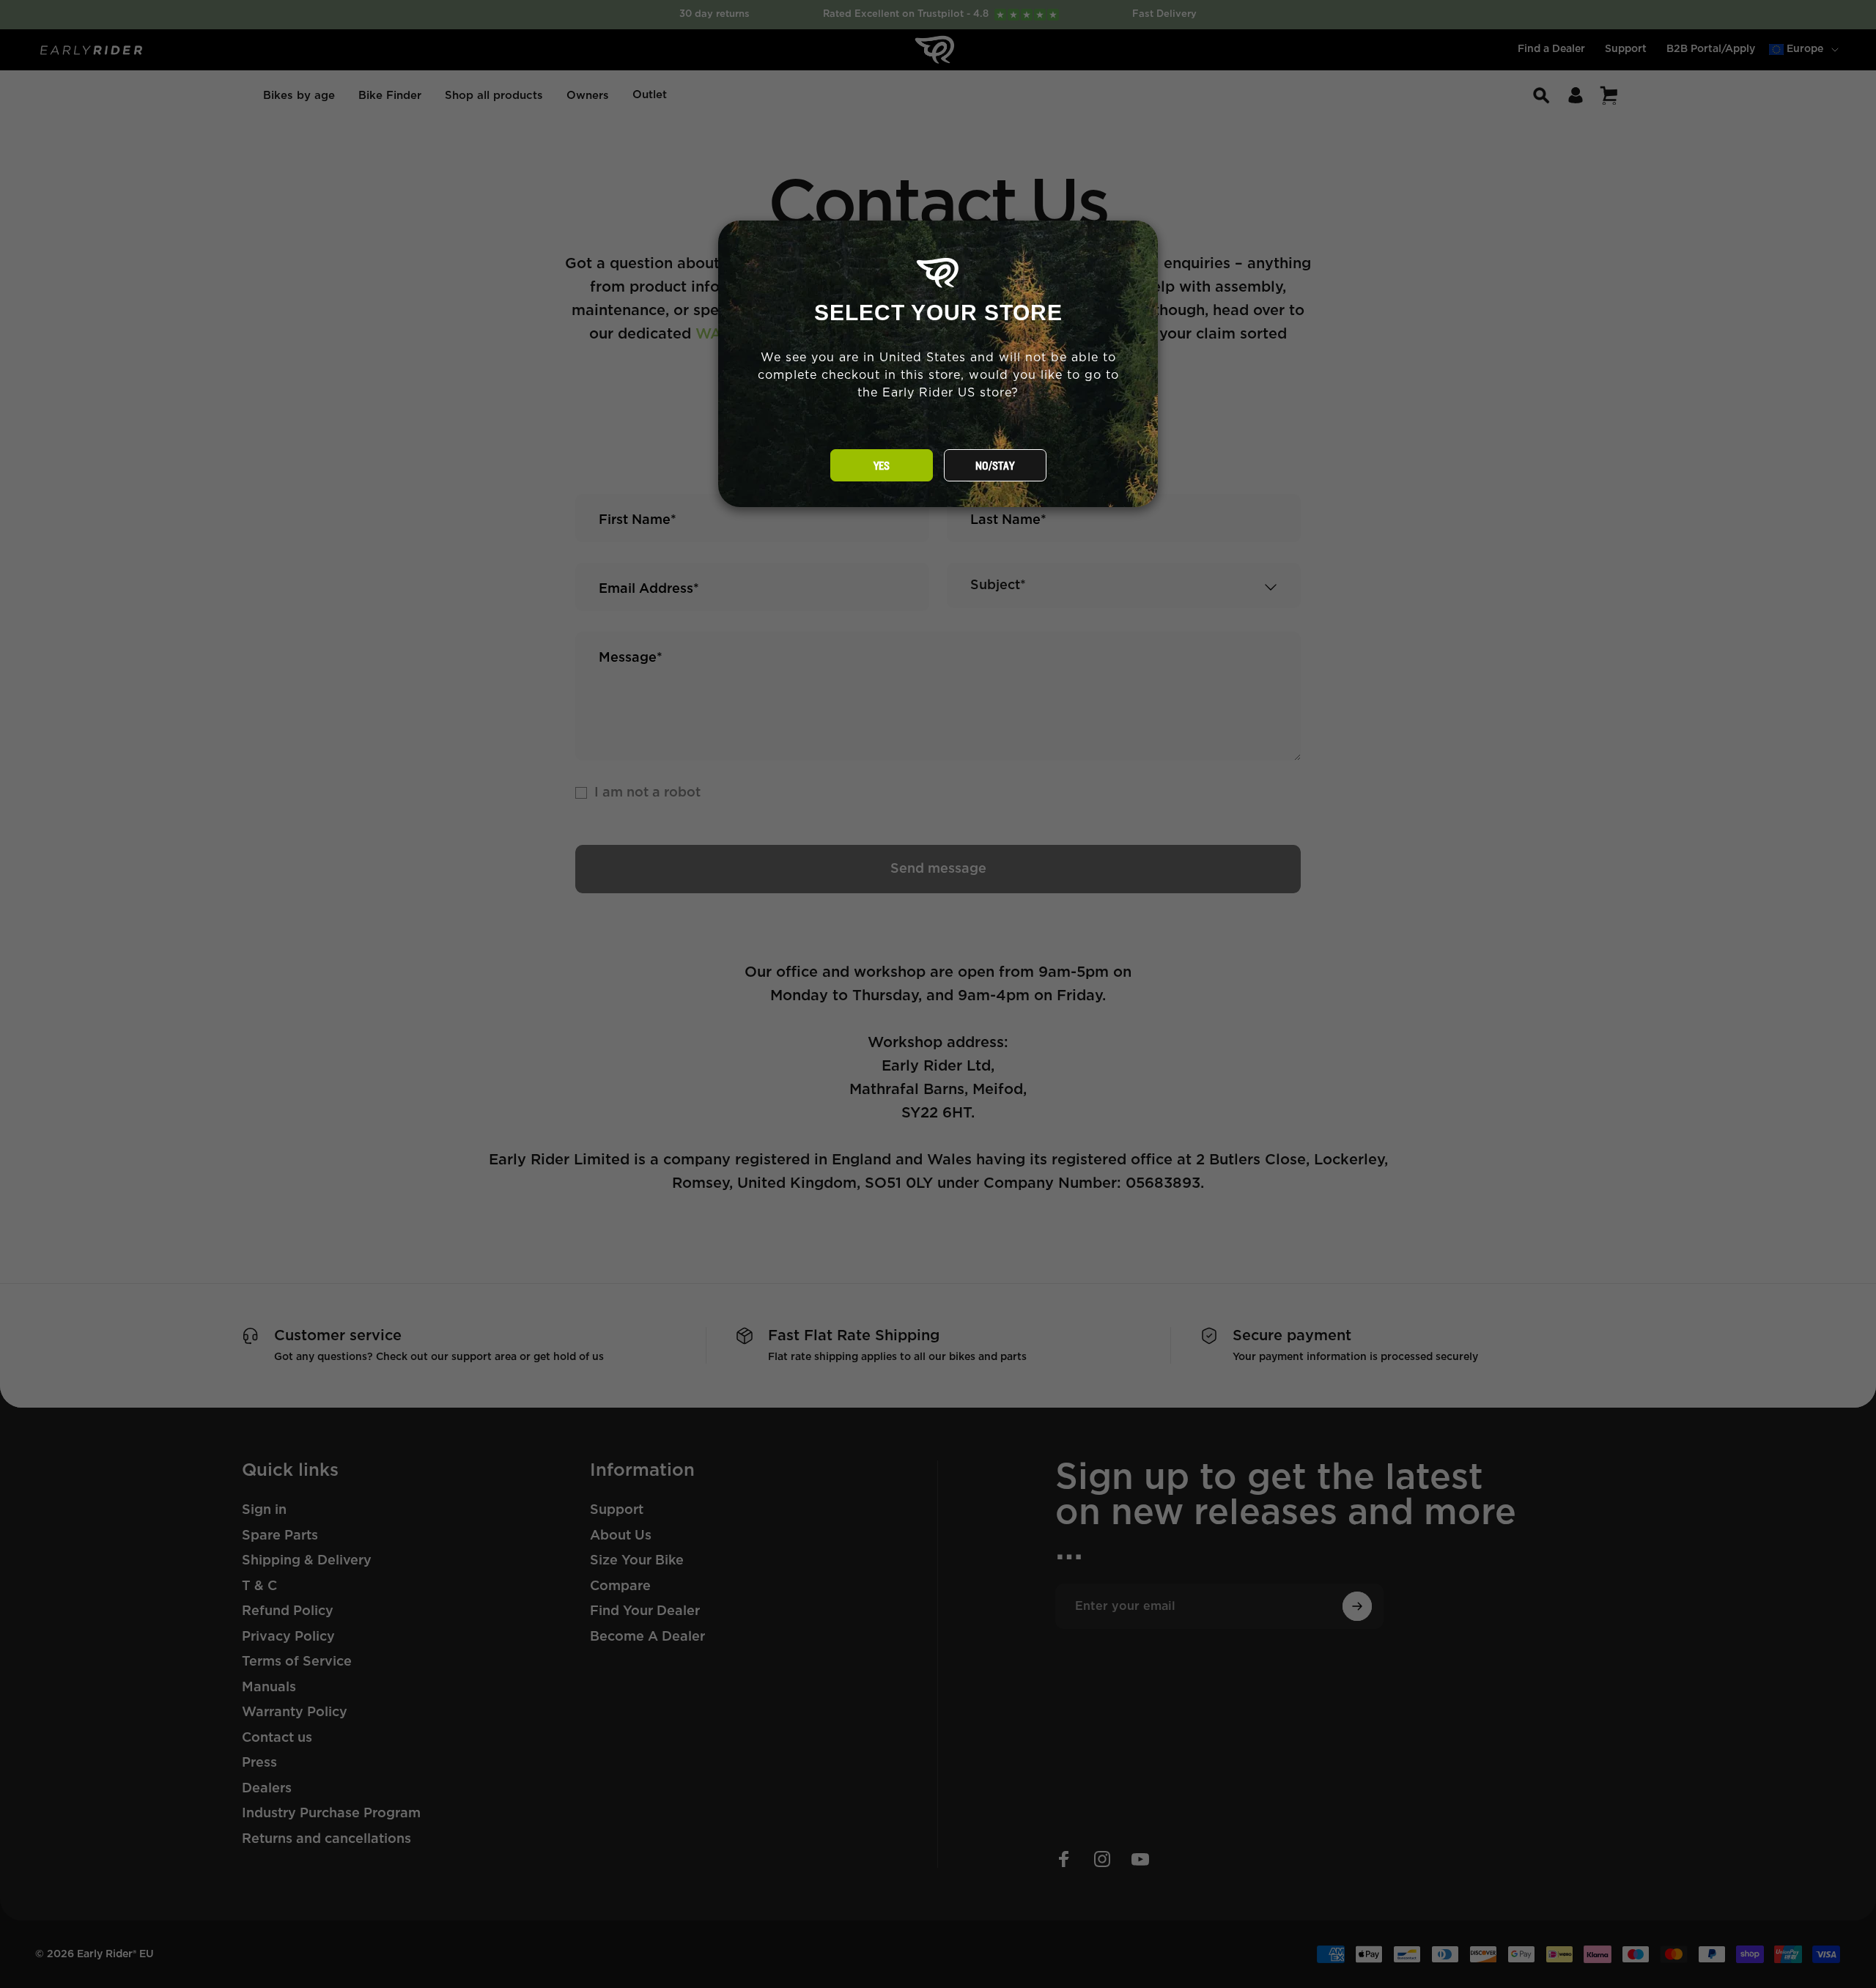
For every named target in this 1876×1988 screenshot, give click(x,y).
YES (882, 466)
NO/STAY (995, 466)
